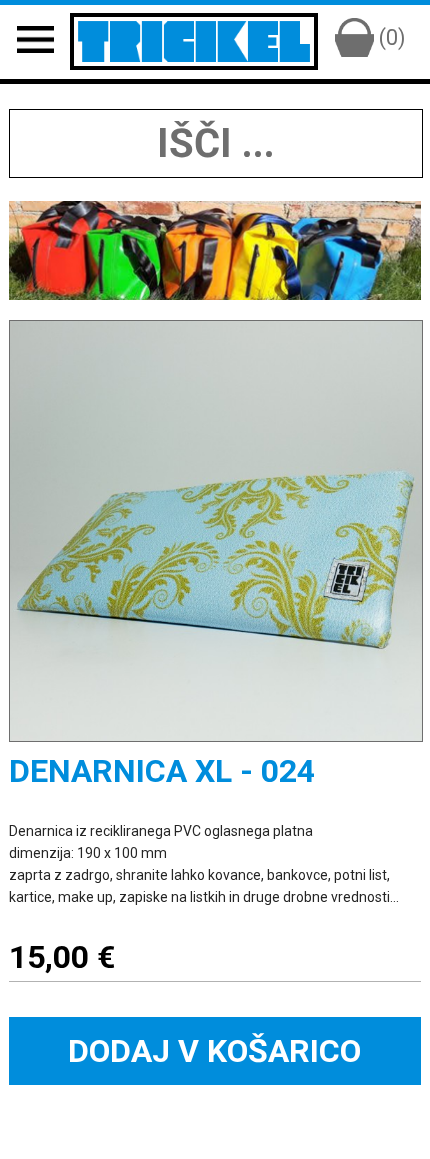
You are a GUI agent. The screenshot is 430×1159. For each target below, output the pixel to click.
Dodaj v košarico (214, 1051)
